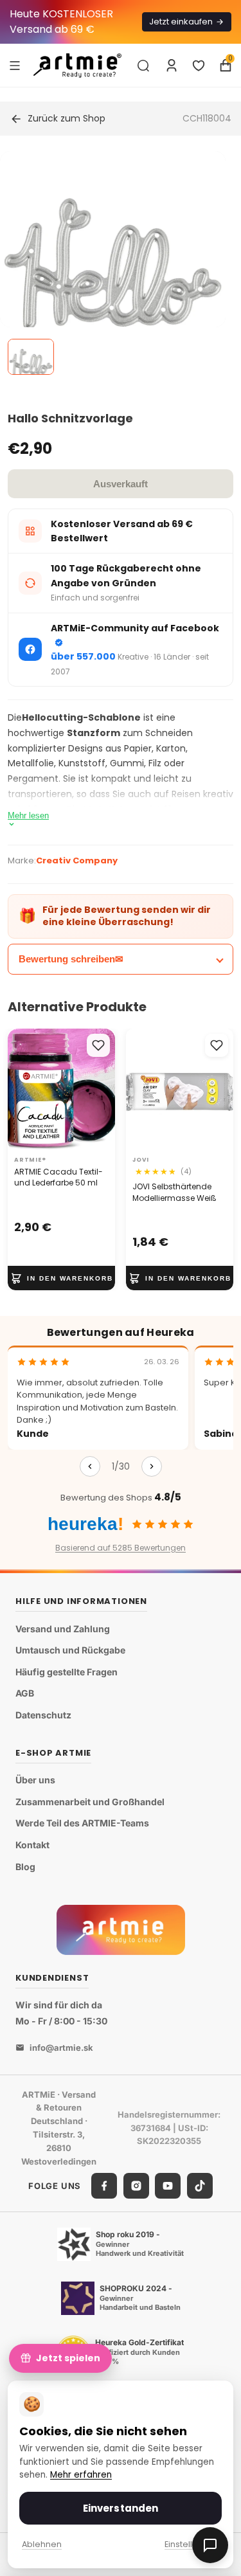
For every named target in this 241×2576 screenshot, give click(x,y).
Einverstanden (121, 2508)
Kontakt (32, 1845)
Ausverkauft (121, 484)
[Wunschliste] (199, 66)
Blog (25, 1867)
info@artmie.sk (61, 2048)
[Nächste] (152, 1466)
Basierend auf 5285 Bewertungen (121, 1548)
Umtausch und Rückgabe (70, 1650)
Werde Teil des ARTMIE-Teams (82, 1823)
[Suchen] (143, 66)
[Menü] (15, 65)
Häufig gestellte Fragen (67, 1672)
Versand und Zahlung (63, 1629)
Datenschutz (43, 1715)
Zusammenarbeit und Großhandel (90, 1802)
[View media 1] (31, 357)
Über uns (35, 1780)
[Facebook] (104, 2186)
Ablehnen (42, 2544)
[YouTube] (168, 2186)
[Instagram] (136, 2186)
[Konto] (172, 66)
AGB (25, 1693)
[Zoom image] (113, 264)
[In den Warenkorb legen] (61, 1278)
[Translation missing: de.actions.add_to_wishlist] (98, 1045)
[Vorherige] (90, 1466)
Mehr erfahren (81, 2475)
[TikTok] (200, 2186)
